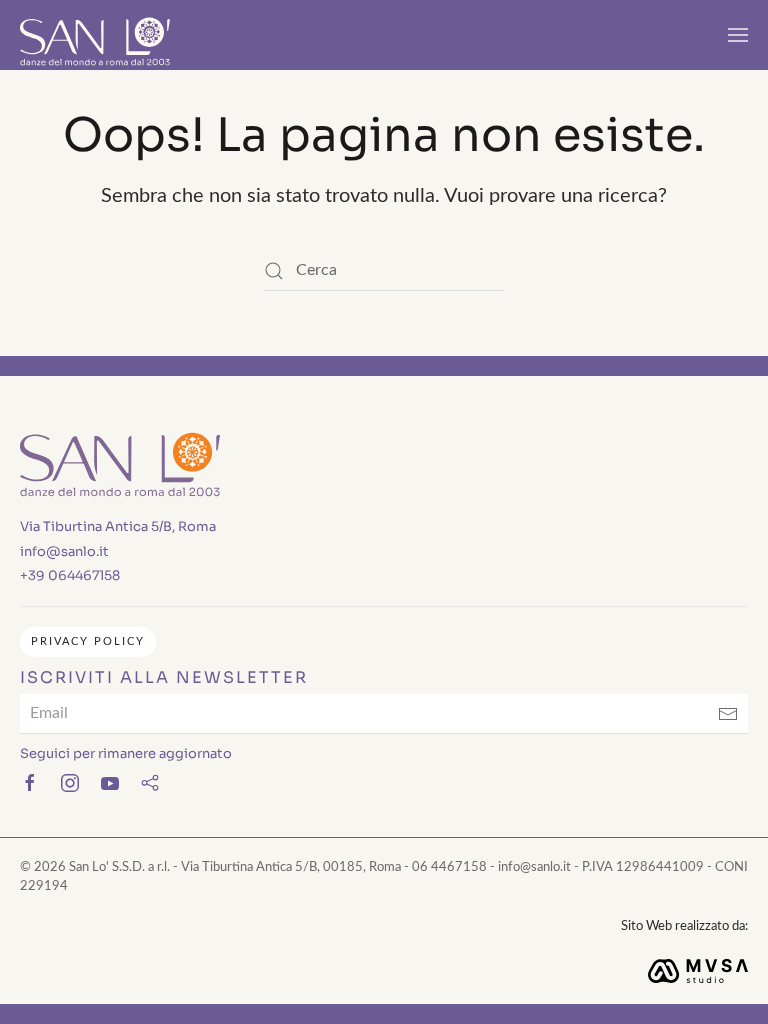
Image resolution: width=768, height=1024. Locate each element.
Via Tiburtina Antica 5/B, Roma (118, 526)
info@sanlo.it (64, 551)
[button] (738, 35)
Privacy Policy (88, 641)
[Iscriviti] (728, 714)
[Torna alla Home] (95, 35)
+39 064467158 (70, 575)
